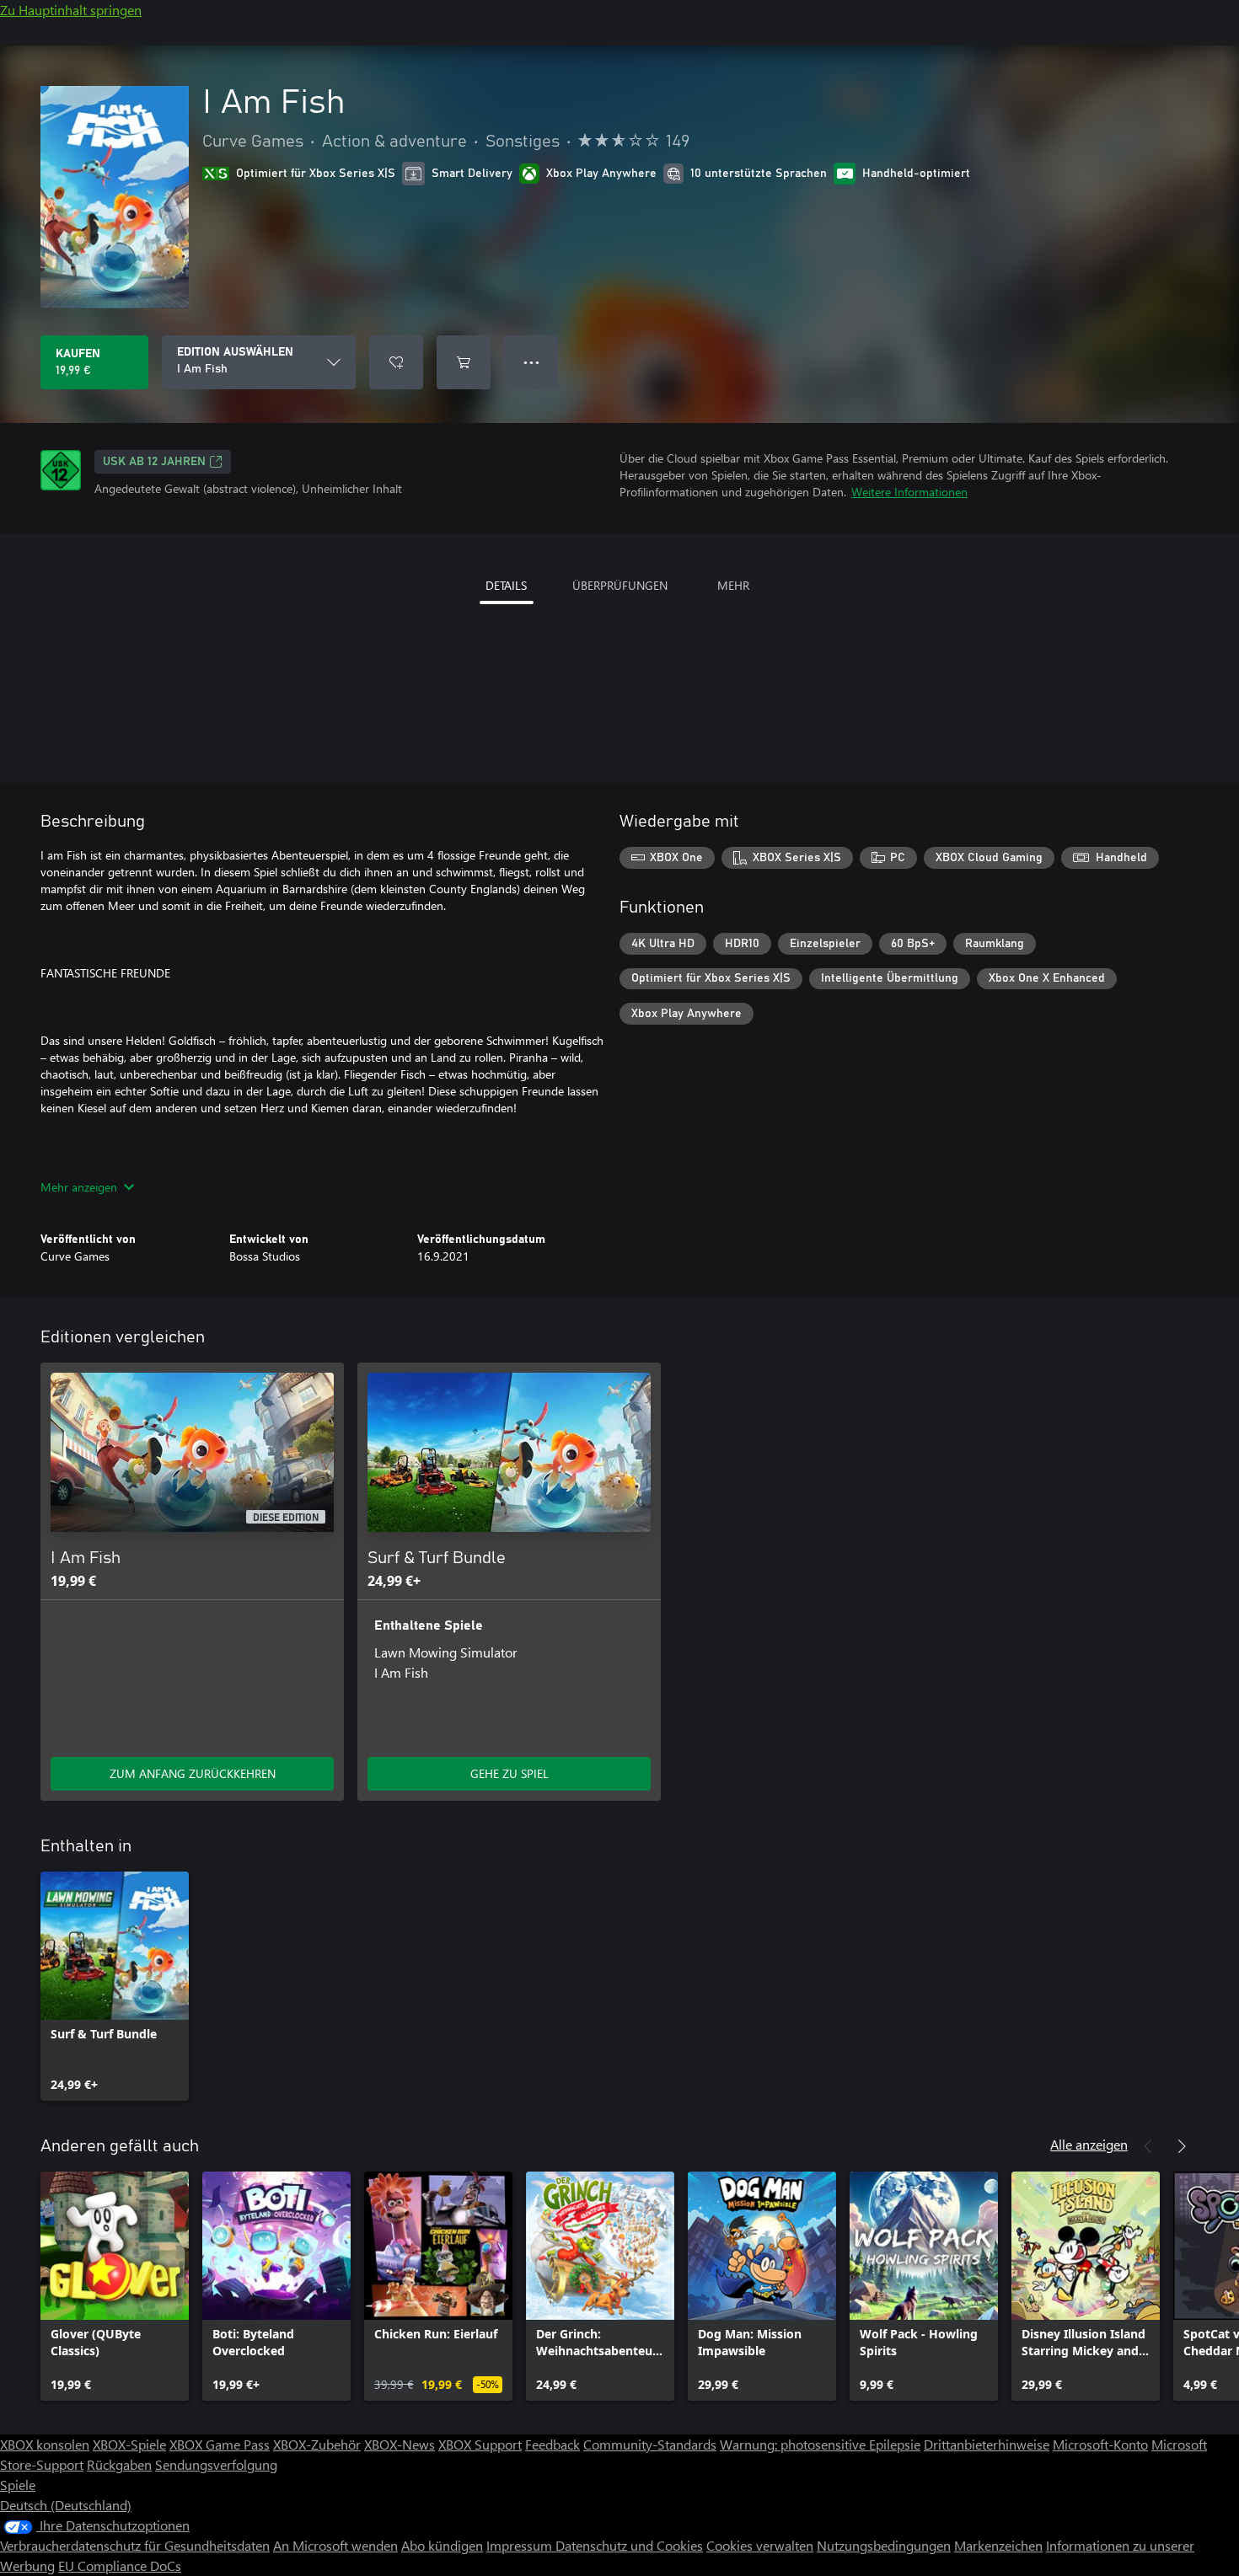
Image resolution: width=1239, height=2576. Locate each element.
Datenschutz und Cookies (629, 2545)
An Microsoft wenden (335, 2545)
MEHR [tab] (733, 585)
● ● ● (531, 362)
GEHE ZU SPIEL (510, 1773)
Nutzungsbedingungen (884, 2545)
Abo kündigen (442, 2545)
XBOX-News (400, 2444)
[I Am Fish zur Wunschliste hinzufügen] (396, 362)
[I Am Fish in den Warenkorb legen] (464, 362)
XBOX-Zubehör (317, 2444)
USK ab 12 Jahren (154, 462)
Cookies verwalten (760, 2545)
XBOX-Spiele (129, 2444)
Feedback (552, 2444)
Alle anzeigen (1089, 2144)
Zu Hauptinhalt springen (71, 10)
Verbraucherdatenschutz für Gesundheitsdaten (135, 2545)
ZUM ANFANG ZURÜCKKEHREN (193, 1773)
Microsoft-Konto (1100, 2444)
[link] (115, 1986)
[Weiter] (1182, 2146)
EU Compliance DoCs (120, 2565)
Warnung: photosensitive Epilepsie (820, 2444)
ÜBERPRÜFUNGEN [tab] (620, 585)
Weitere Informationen (909, 492)
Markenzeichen (998, 2545)
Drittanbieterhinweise (987, 2444)
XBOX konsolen (45, 2444)
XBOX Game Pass (220, 2444)
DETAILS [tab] (506, 585)
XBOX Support (480, 2444)
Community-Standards (650, 2444)
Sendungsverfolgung (216, 2464)
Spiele (18, 2485)
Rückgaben (119, 2464)
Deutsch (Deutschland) (66, 2505)
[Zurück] (1148, 2146)
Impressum (521, 2545)
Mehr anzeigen (79, 1187)
